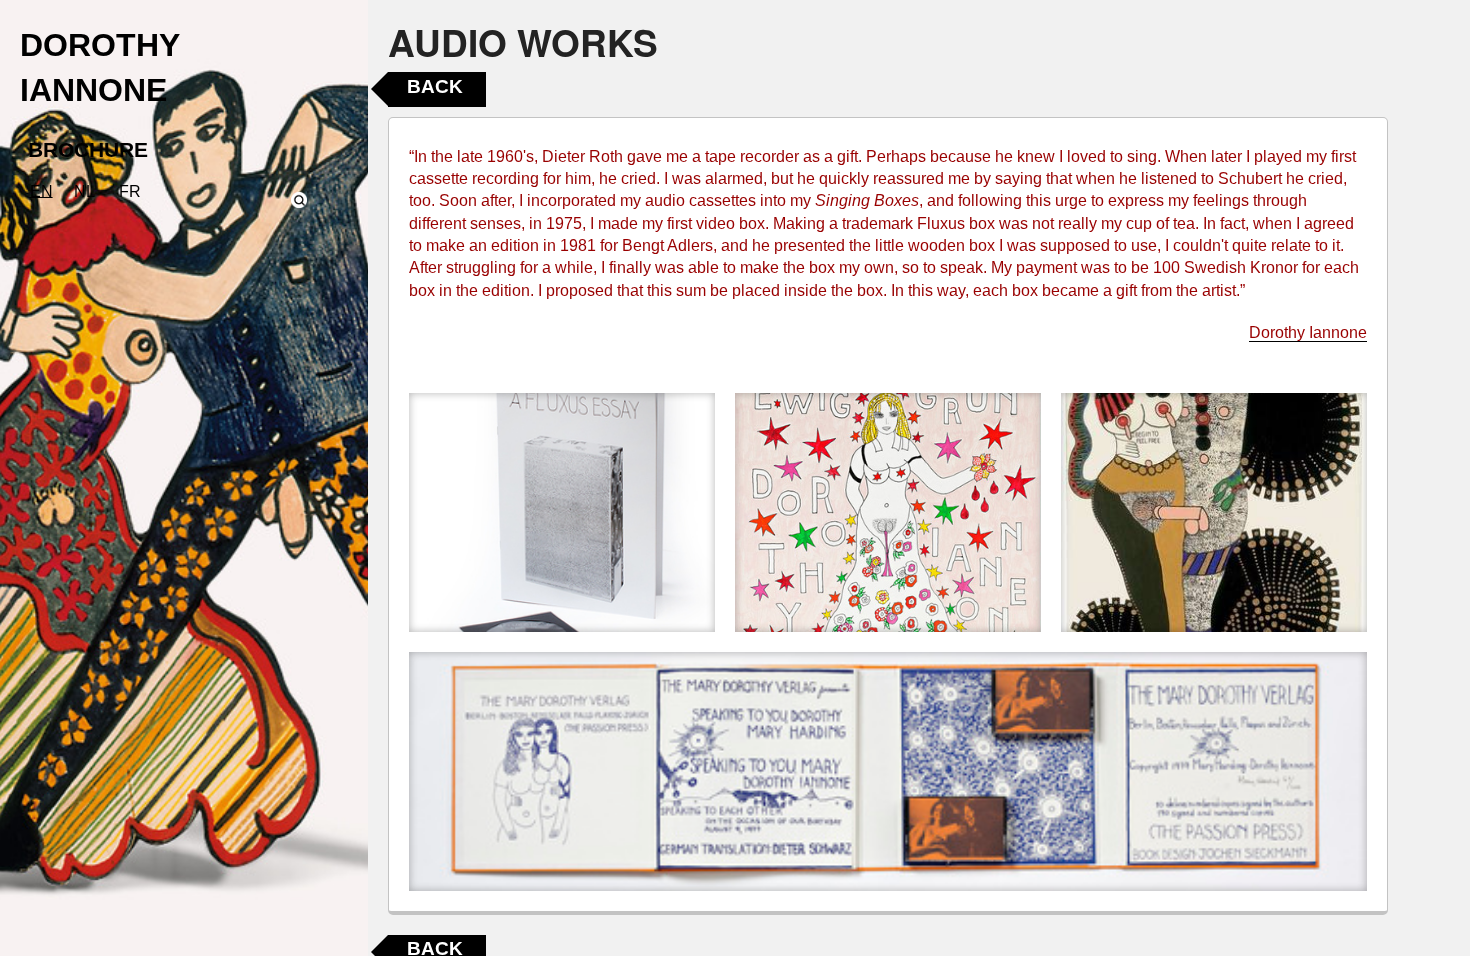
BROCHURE (88, 149)
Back (435, 86)
